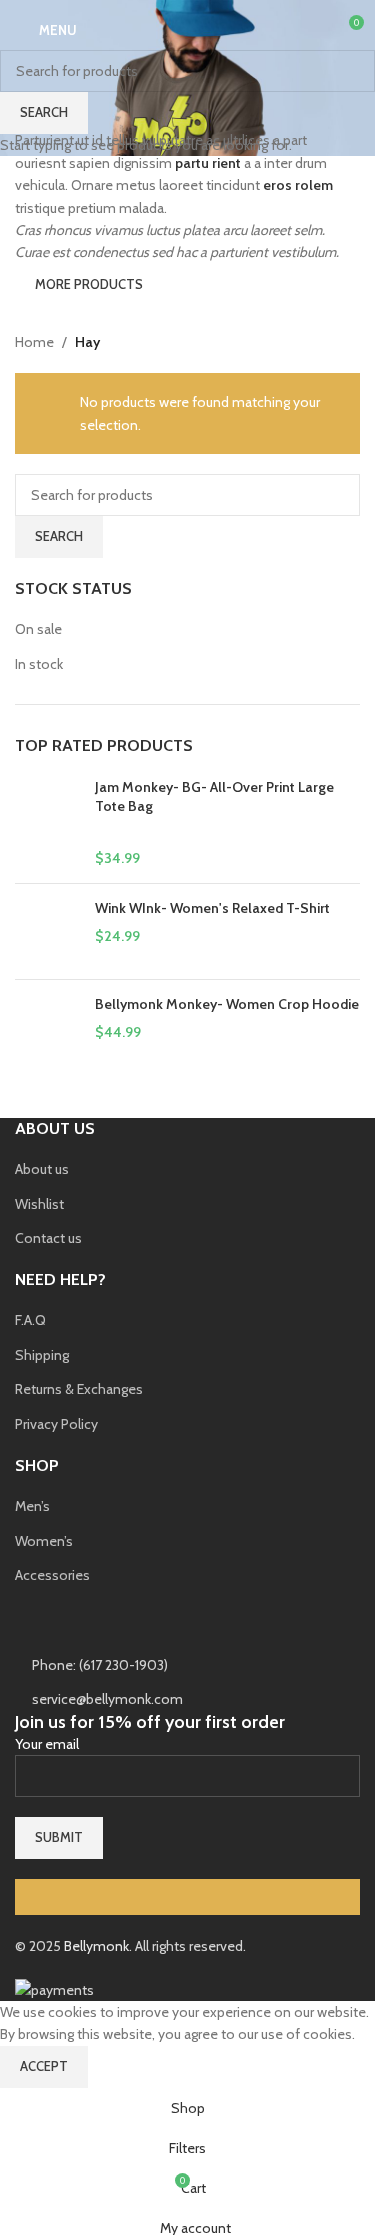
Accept (44, 2066)
